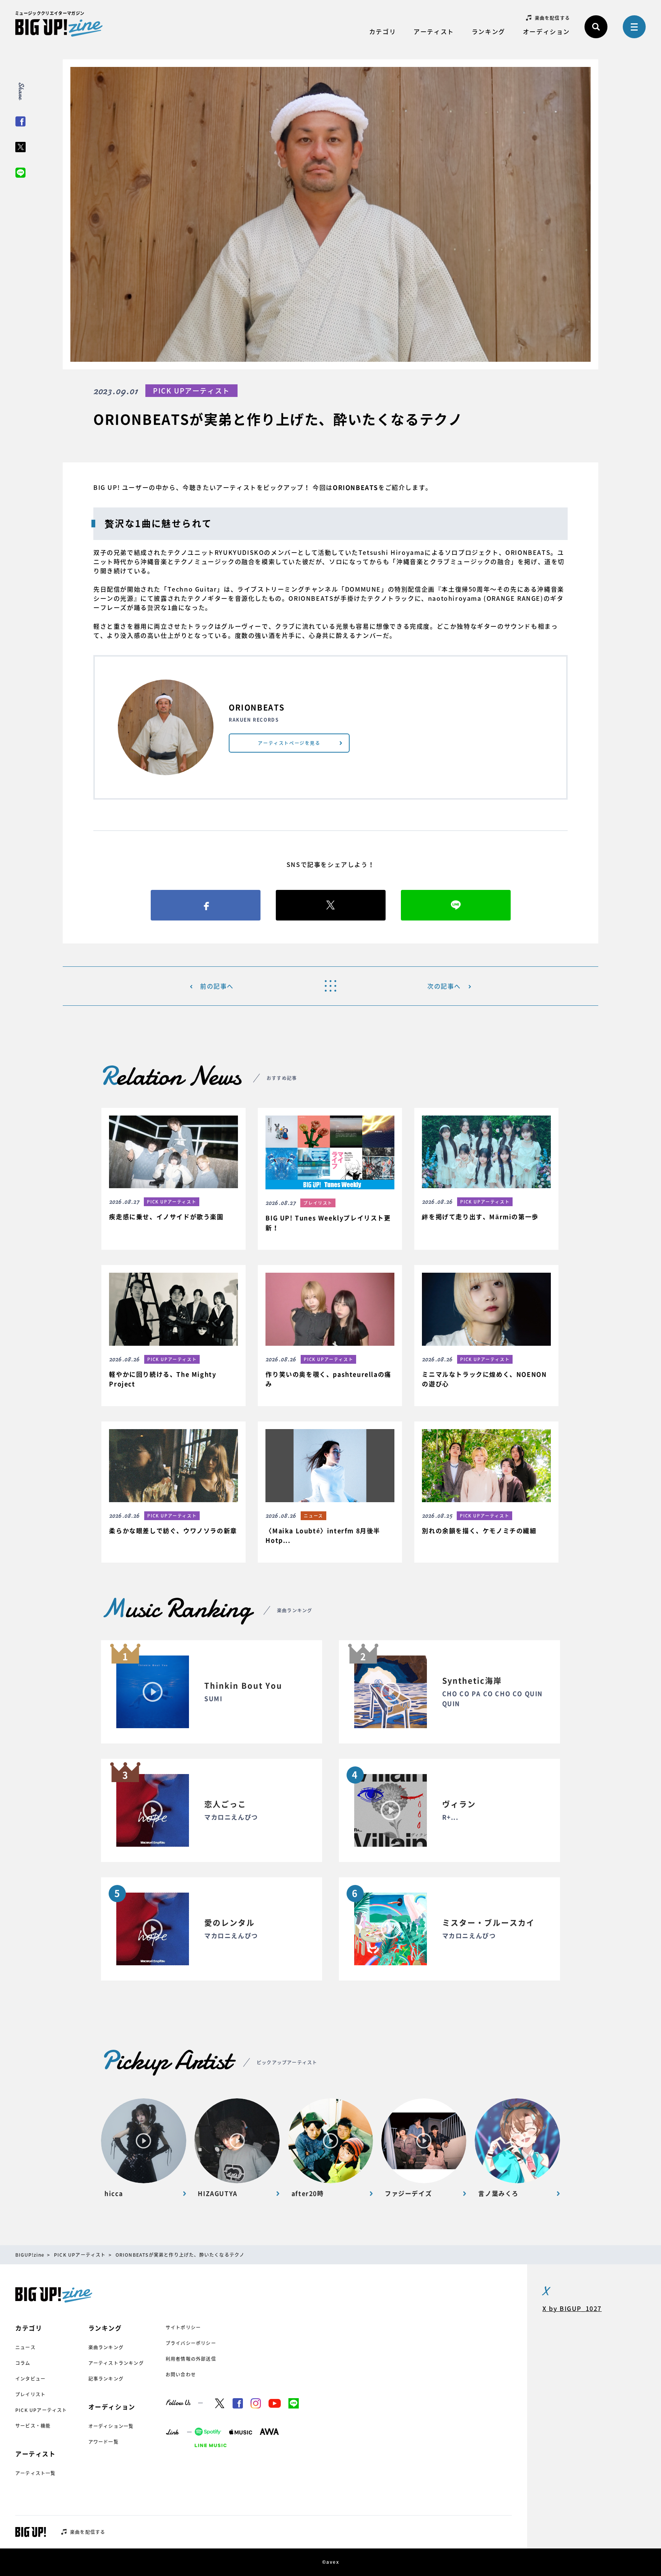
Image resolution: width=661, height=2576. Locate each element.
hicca (114, 2194)
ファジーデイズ (408, 2194)
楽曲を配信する (552, 18)
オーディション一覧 (111, 2426)
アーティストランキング (116, 2363)
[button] (173, 1173)
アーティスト (434, 31)
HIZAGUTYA (217, 2194)
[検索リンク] (596, 27)
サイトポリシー (183, 2327)
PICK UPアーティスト (41, 2410)
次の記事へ (444, 986)
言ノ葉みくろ (498, 2194)
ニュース (25, 2347)
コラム (23, 2363)
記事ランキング (106, 2379)
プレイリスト (30, 2394)
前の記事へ (217, 986)
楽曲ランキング (106, 2347)
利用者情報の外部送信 (191, 2359)
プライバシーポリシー (191, 2343)
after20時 (308, 2194)
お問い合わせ (181, 2374)
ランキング (488, 31)
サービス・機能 (33, 2426)
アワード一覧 (103, 2442)
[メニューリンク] (634, 27)
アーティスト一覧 (36, 2473)
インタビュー (30, 2379)
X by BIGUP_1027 (572, 2308)
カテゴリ (383, 31)
